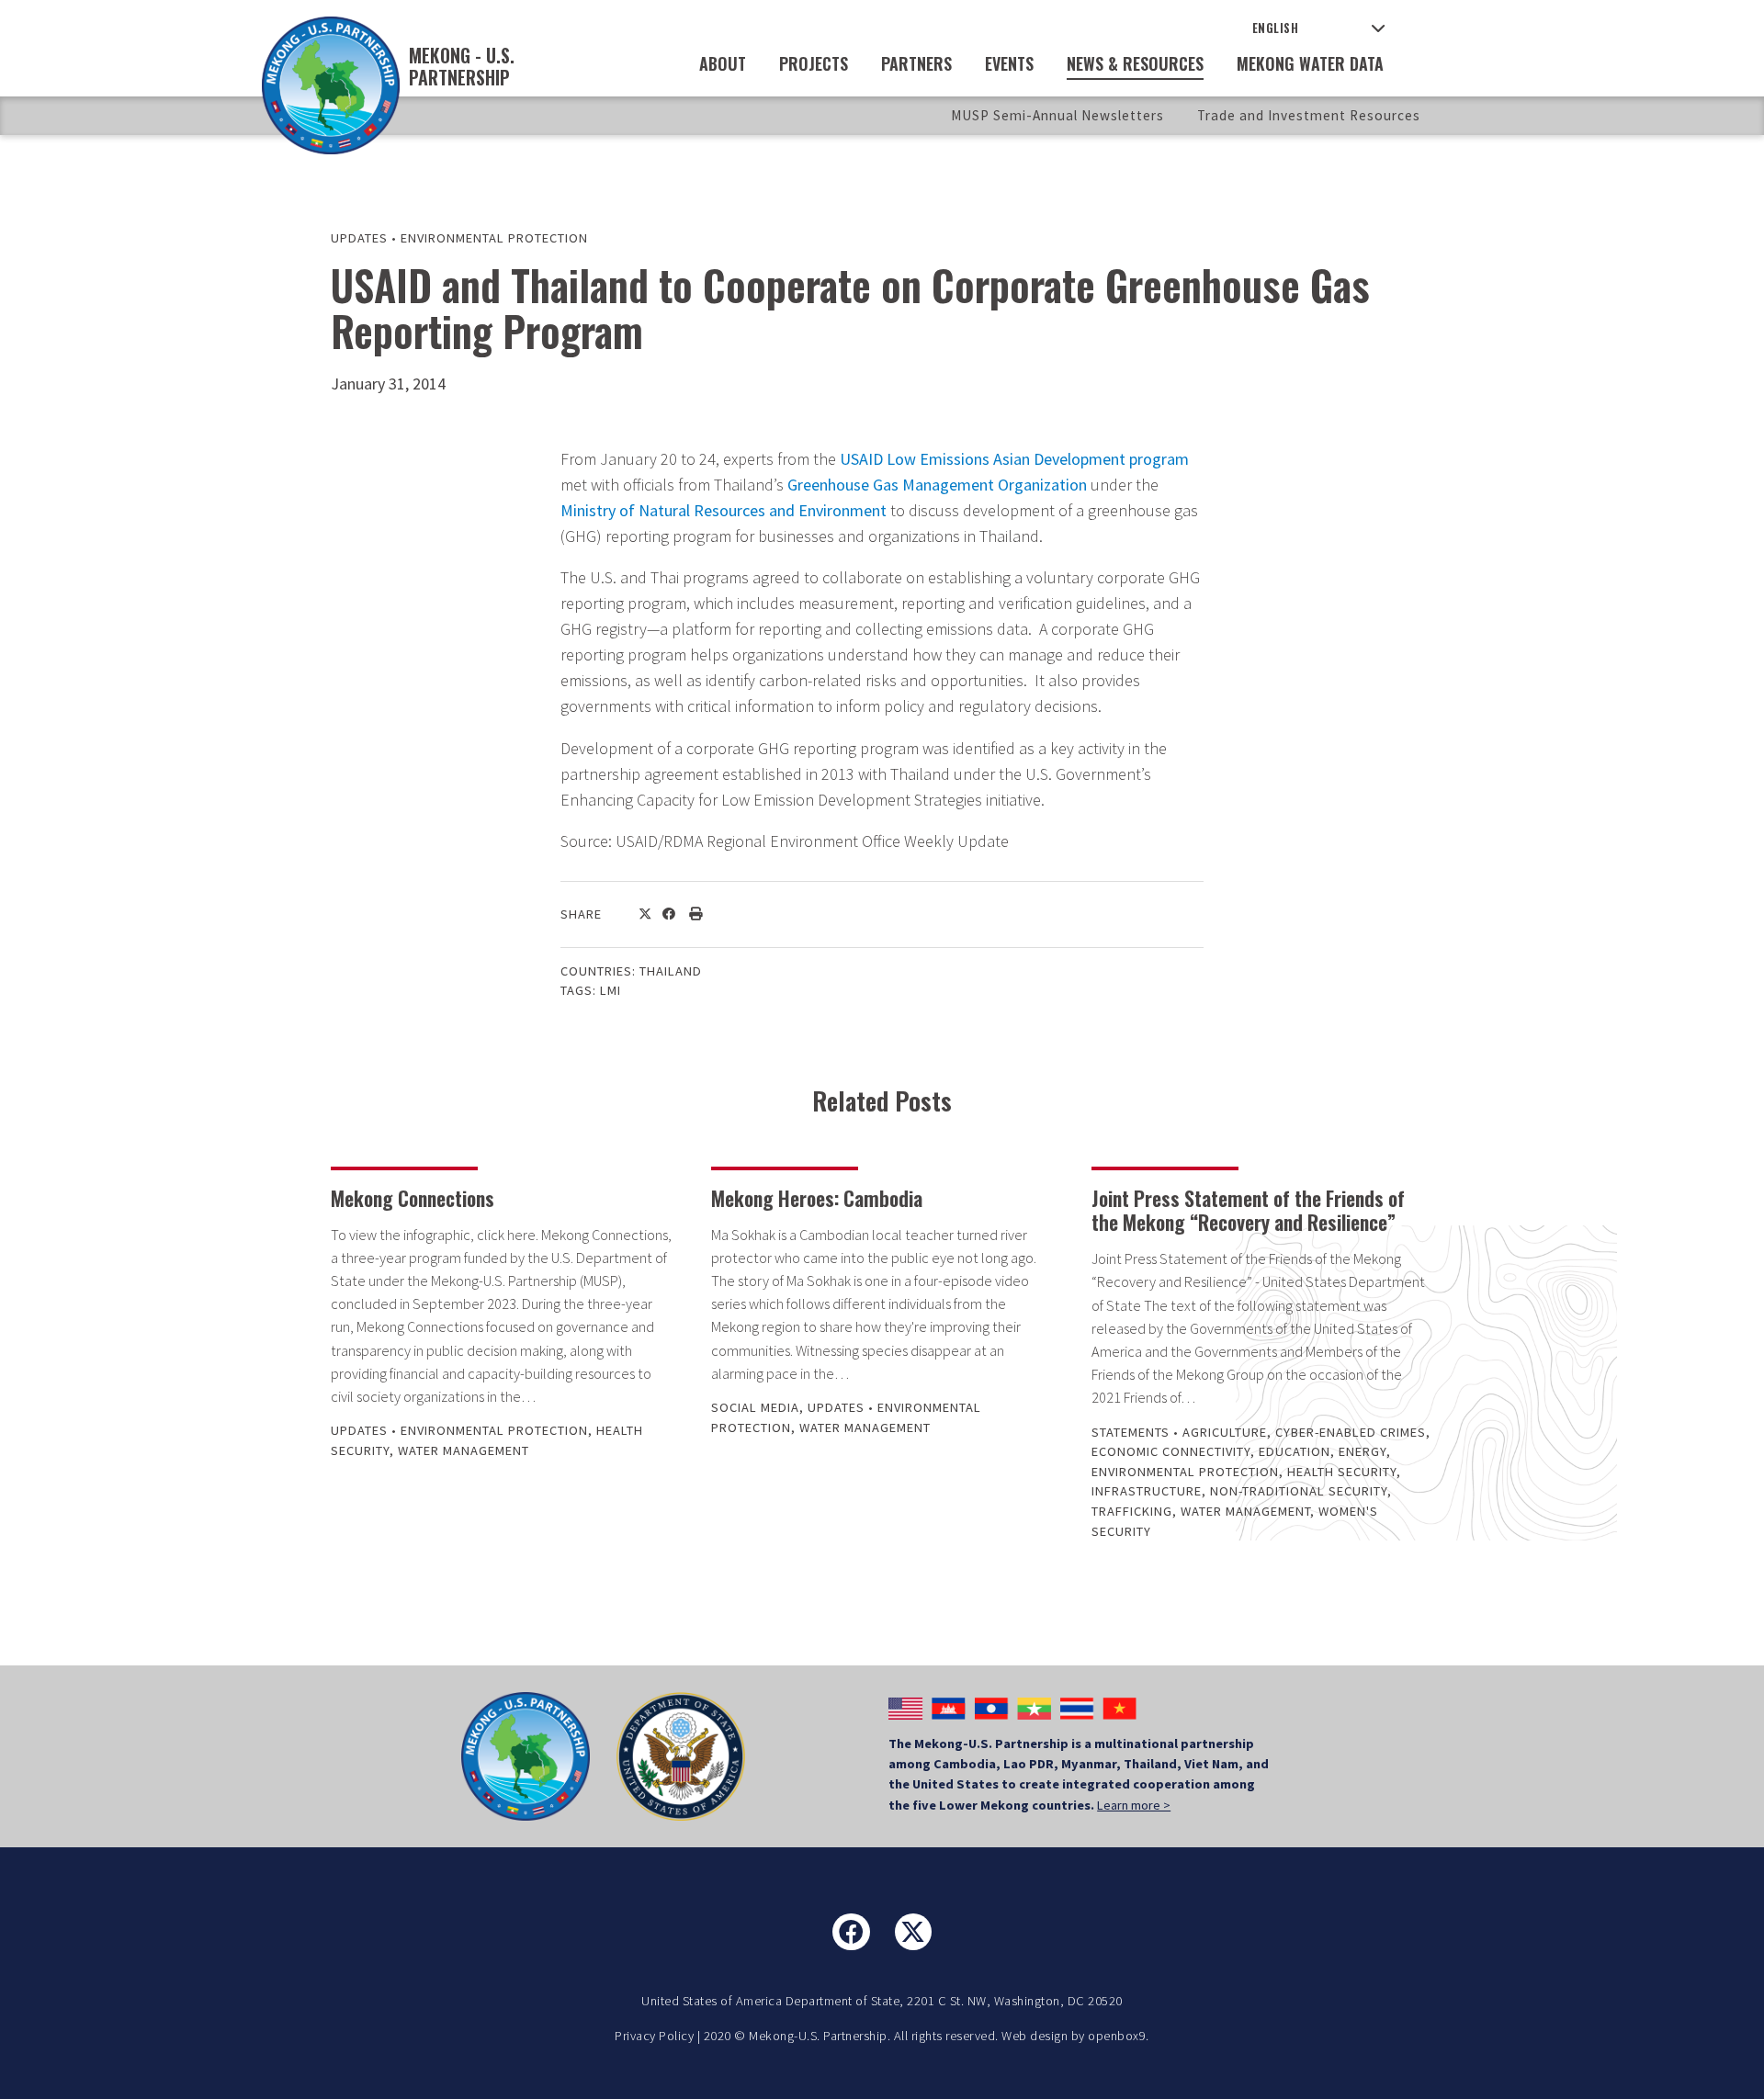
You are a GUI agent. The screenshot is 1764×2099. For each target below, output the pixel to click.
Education (1295, 1451)
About (723, 63)
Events (1009, 63)
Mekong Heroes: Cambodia (817, 1198)
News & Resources (1135, 63)
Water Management (464, 1450)
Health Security (1342, 1472)
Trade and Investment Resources (1309, 115)
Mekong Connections (413, 1198)
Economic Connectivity (1171, 1451)
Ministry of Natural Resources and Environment (724, 510)
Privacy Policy (654, 2036)
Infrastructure (1147, 1491)
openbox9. (1119, 2036)
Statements (1131, 1432)
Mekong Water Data (1310, 63)
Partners (916, 63)
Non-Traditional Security (1299, 1491)
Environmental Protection (494, 238)
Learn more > (1134, 1805)
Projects (814, 63)
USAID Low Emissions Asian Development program (1014, 459)
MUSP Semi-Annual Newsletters (1057, 115)
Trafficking (1132, 1511)
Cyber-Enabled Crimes (1351, 1432)
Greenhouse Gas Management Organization (937, 485)
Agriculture (1225, 1432)
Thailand (671, 971)
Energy (1363, 1451)
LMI (611, 990)
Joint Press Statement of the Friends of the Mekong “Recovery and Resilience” (1248, 1210)
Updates (359, 238)
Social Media (755, 1407)
